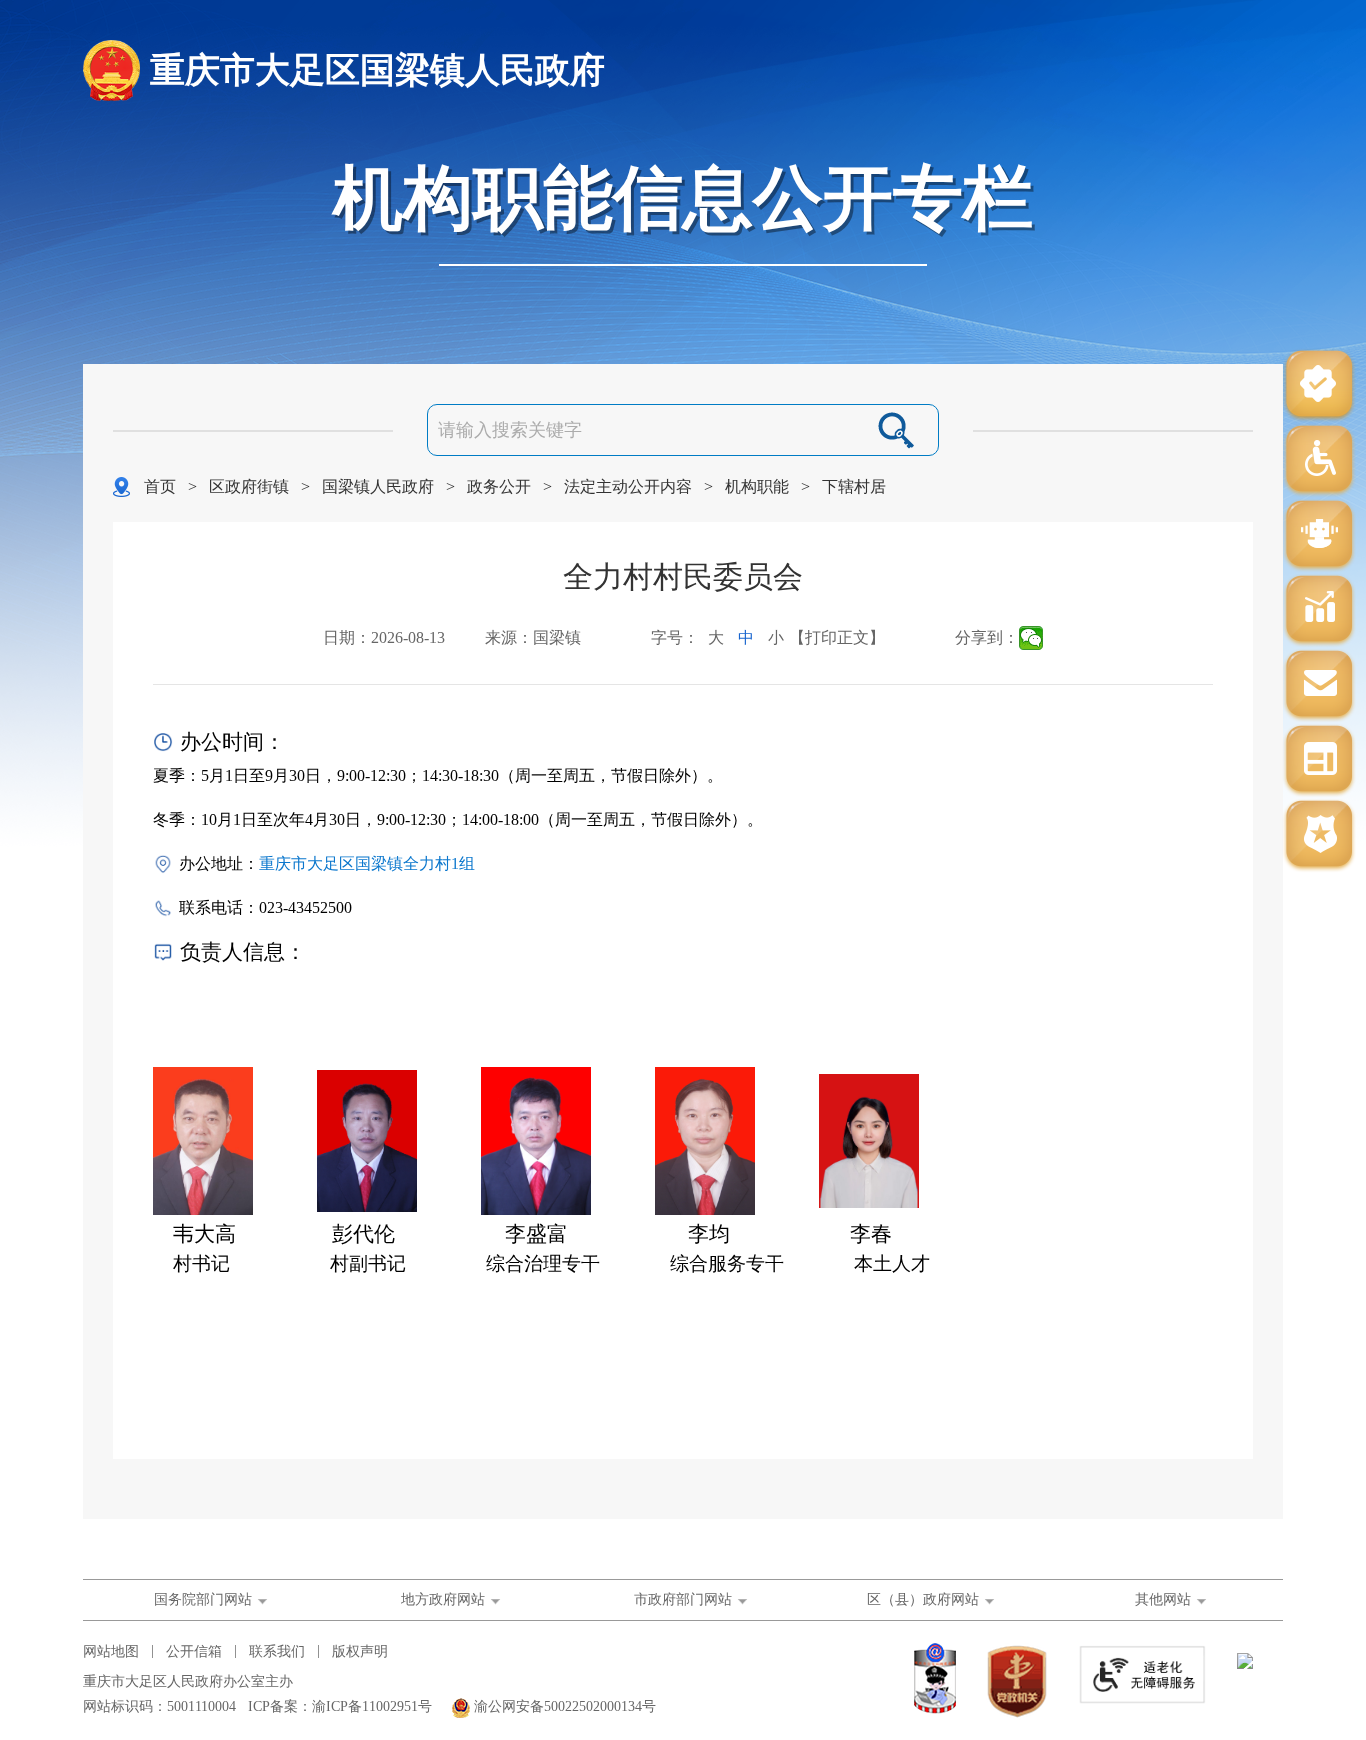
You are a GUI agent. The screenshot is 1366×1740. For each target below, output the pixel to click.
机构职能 (757, 486)
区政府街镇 (249, 486)
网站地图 (111, 1651)
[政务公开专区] (1319, 835)
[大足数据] (1319, 610)
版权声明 (360, 1651)
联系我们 (277, 1651)
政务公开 (499, 486)
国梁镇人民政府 (378, 486)
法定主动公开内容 (628, 486)
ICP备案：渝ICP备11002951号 (340, 1706)
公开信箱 (194, 1651)
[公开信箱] (1319, 685)
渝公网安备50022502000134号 (565, 1706)
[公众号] (1319, 385)
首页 (160, 486)
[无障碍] (1319, 460)
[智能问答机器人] (1319, 535)
